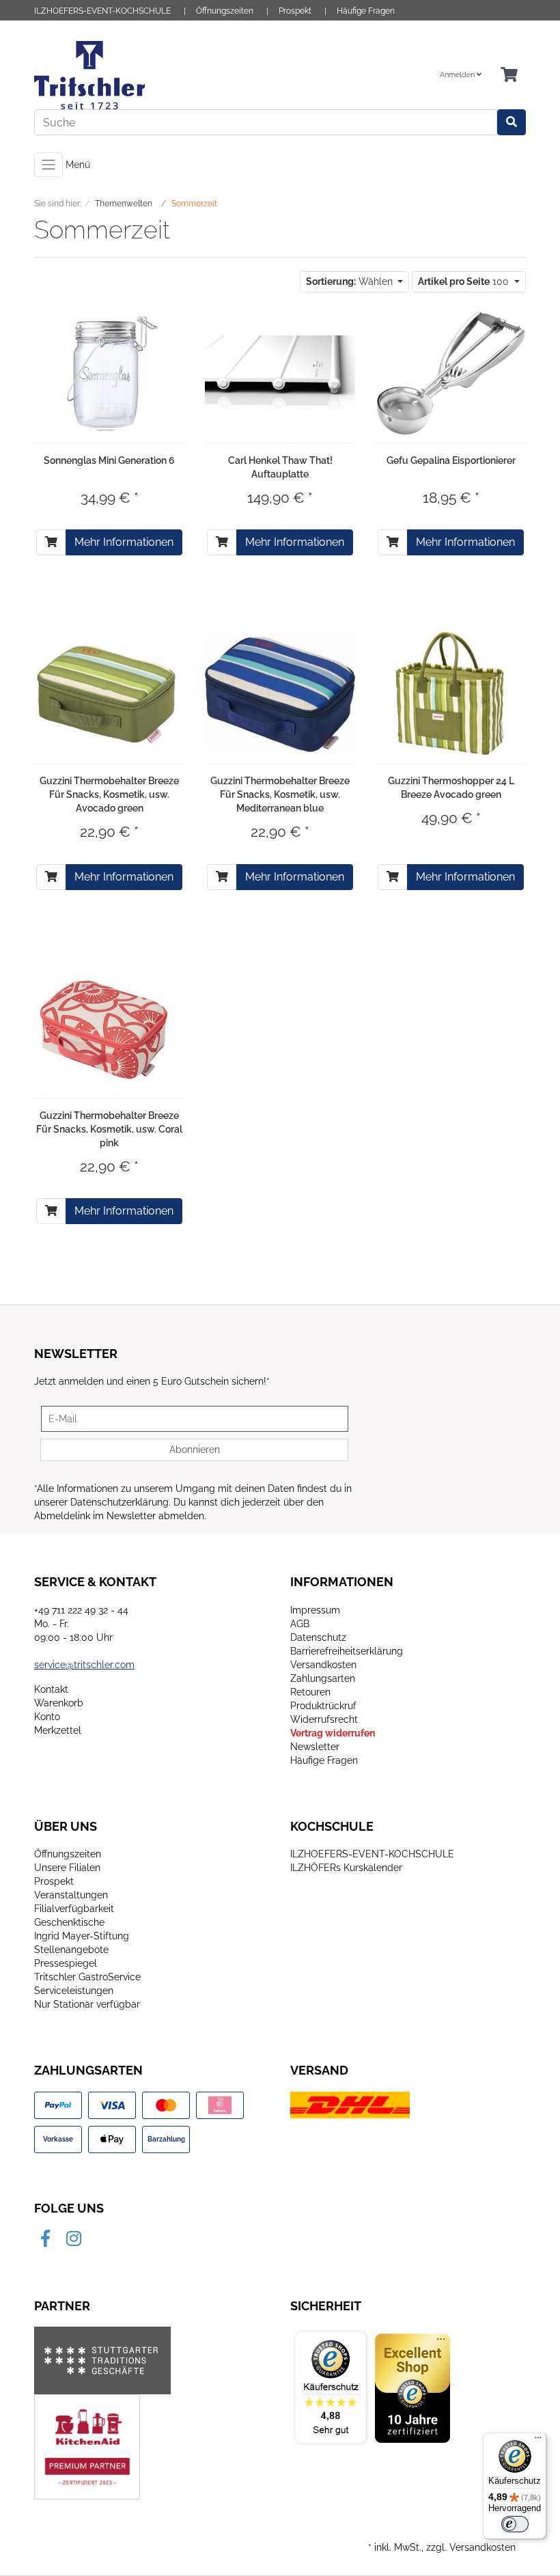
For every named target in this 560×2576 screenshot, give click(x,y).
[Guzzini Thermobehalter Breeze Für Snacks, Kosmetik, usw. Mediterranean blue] (280, 694)
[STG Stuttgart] (102, 2360)
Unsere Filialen (67, 1868)
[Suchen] (512, 122)
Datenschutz (318, 1637)
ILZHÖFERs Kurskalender (346, 1868)
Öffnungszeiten (225, 11)
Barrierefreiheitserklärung (347, 1651)
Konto (47, 1717)
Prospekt (295, 11)
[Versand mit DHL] (350, 2105)
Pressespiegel (66, 1963)
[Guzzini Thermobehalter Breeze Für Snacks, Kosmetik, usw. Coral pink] (109, 1028)
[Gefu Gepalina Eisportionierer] (451, 373)
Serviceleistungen (74, 1991)
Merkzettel (58, 1730)
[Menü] (538, 2441)
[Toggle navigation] (48, 165)
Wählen (351, 281)
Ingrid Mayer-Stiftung (82, 1936)
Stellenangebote (71, 1950)
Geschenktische (69, 1922)
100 (465, 281)
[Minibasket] (509, 75)
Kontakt (51, 1689)
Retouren (310, 1692)
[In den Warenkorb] (51, 542)
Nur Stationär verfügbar (87, 2004)
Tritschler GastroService (87, 1977)
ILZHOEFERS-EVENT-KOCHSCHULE (102, 11)
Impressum (315, 1610)
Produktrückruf (323, 1706)
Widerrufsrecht (324, 1719)
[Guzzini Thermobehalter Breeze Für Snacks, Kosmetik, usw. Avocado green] (109, 694)
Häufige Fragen (366, 11)
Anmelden (458, 75)
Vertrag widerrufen (333, 1733)
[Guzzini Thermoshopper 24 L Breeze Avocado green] (451, 693)
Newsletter (315, 1747)
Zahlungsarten (323, 1678)
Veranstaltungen (71, 1895)
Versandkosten (323, 1665)
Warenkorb (59, 1703)
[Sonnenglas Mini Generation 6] (109, 373)
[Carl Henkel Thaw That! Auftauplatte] (280, 373)
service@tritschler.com (84, 1665)
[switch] (515, 2524)
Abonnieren (195, 1450)
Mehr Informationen (124, 542)
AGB (300, 1624)
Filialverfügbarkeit (74, 1909)
